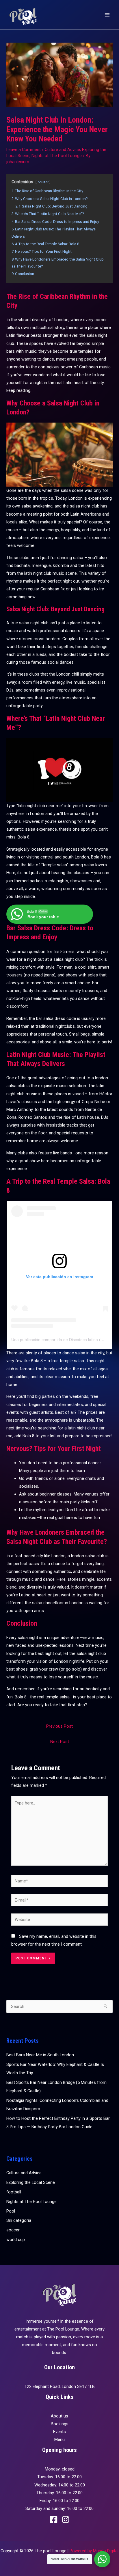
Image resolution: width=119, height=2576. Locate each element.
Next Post (60, 1742)
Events (59, 2432)
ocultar (43, 182)
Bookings (60, 2424)
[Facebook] (54, 2519)
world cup (16, 2240)
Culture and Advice (62, 150)
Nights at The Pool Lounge (57, 156)
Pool (11, 2211)
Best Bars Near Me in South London (40, 2055)
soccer (13, 2230)
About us (59, 2416)
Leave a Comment (24, 150)
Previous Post (59, 1726)
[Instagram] (66, 2519)
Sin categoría (19, 2220)
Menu (59, 2439)
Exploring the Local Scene (31, 2182)
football (14, 2192)
